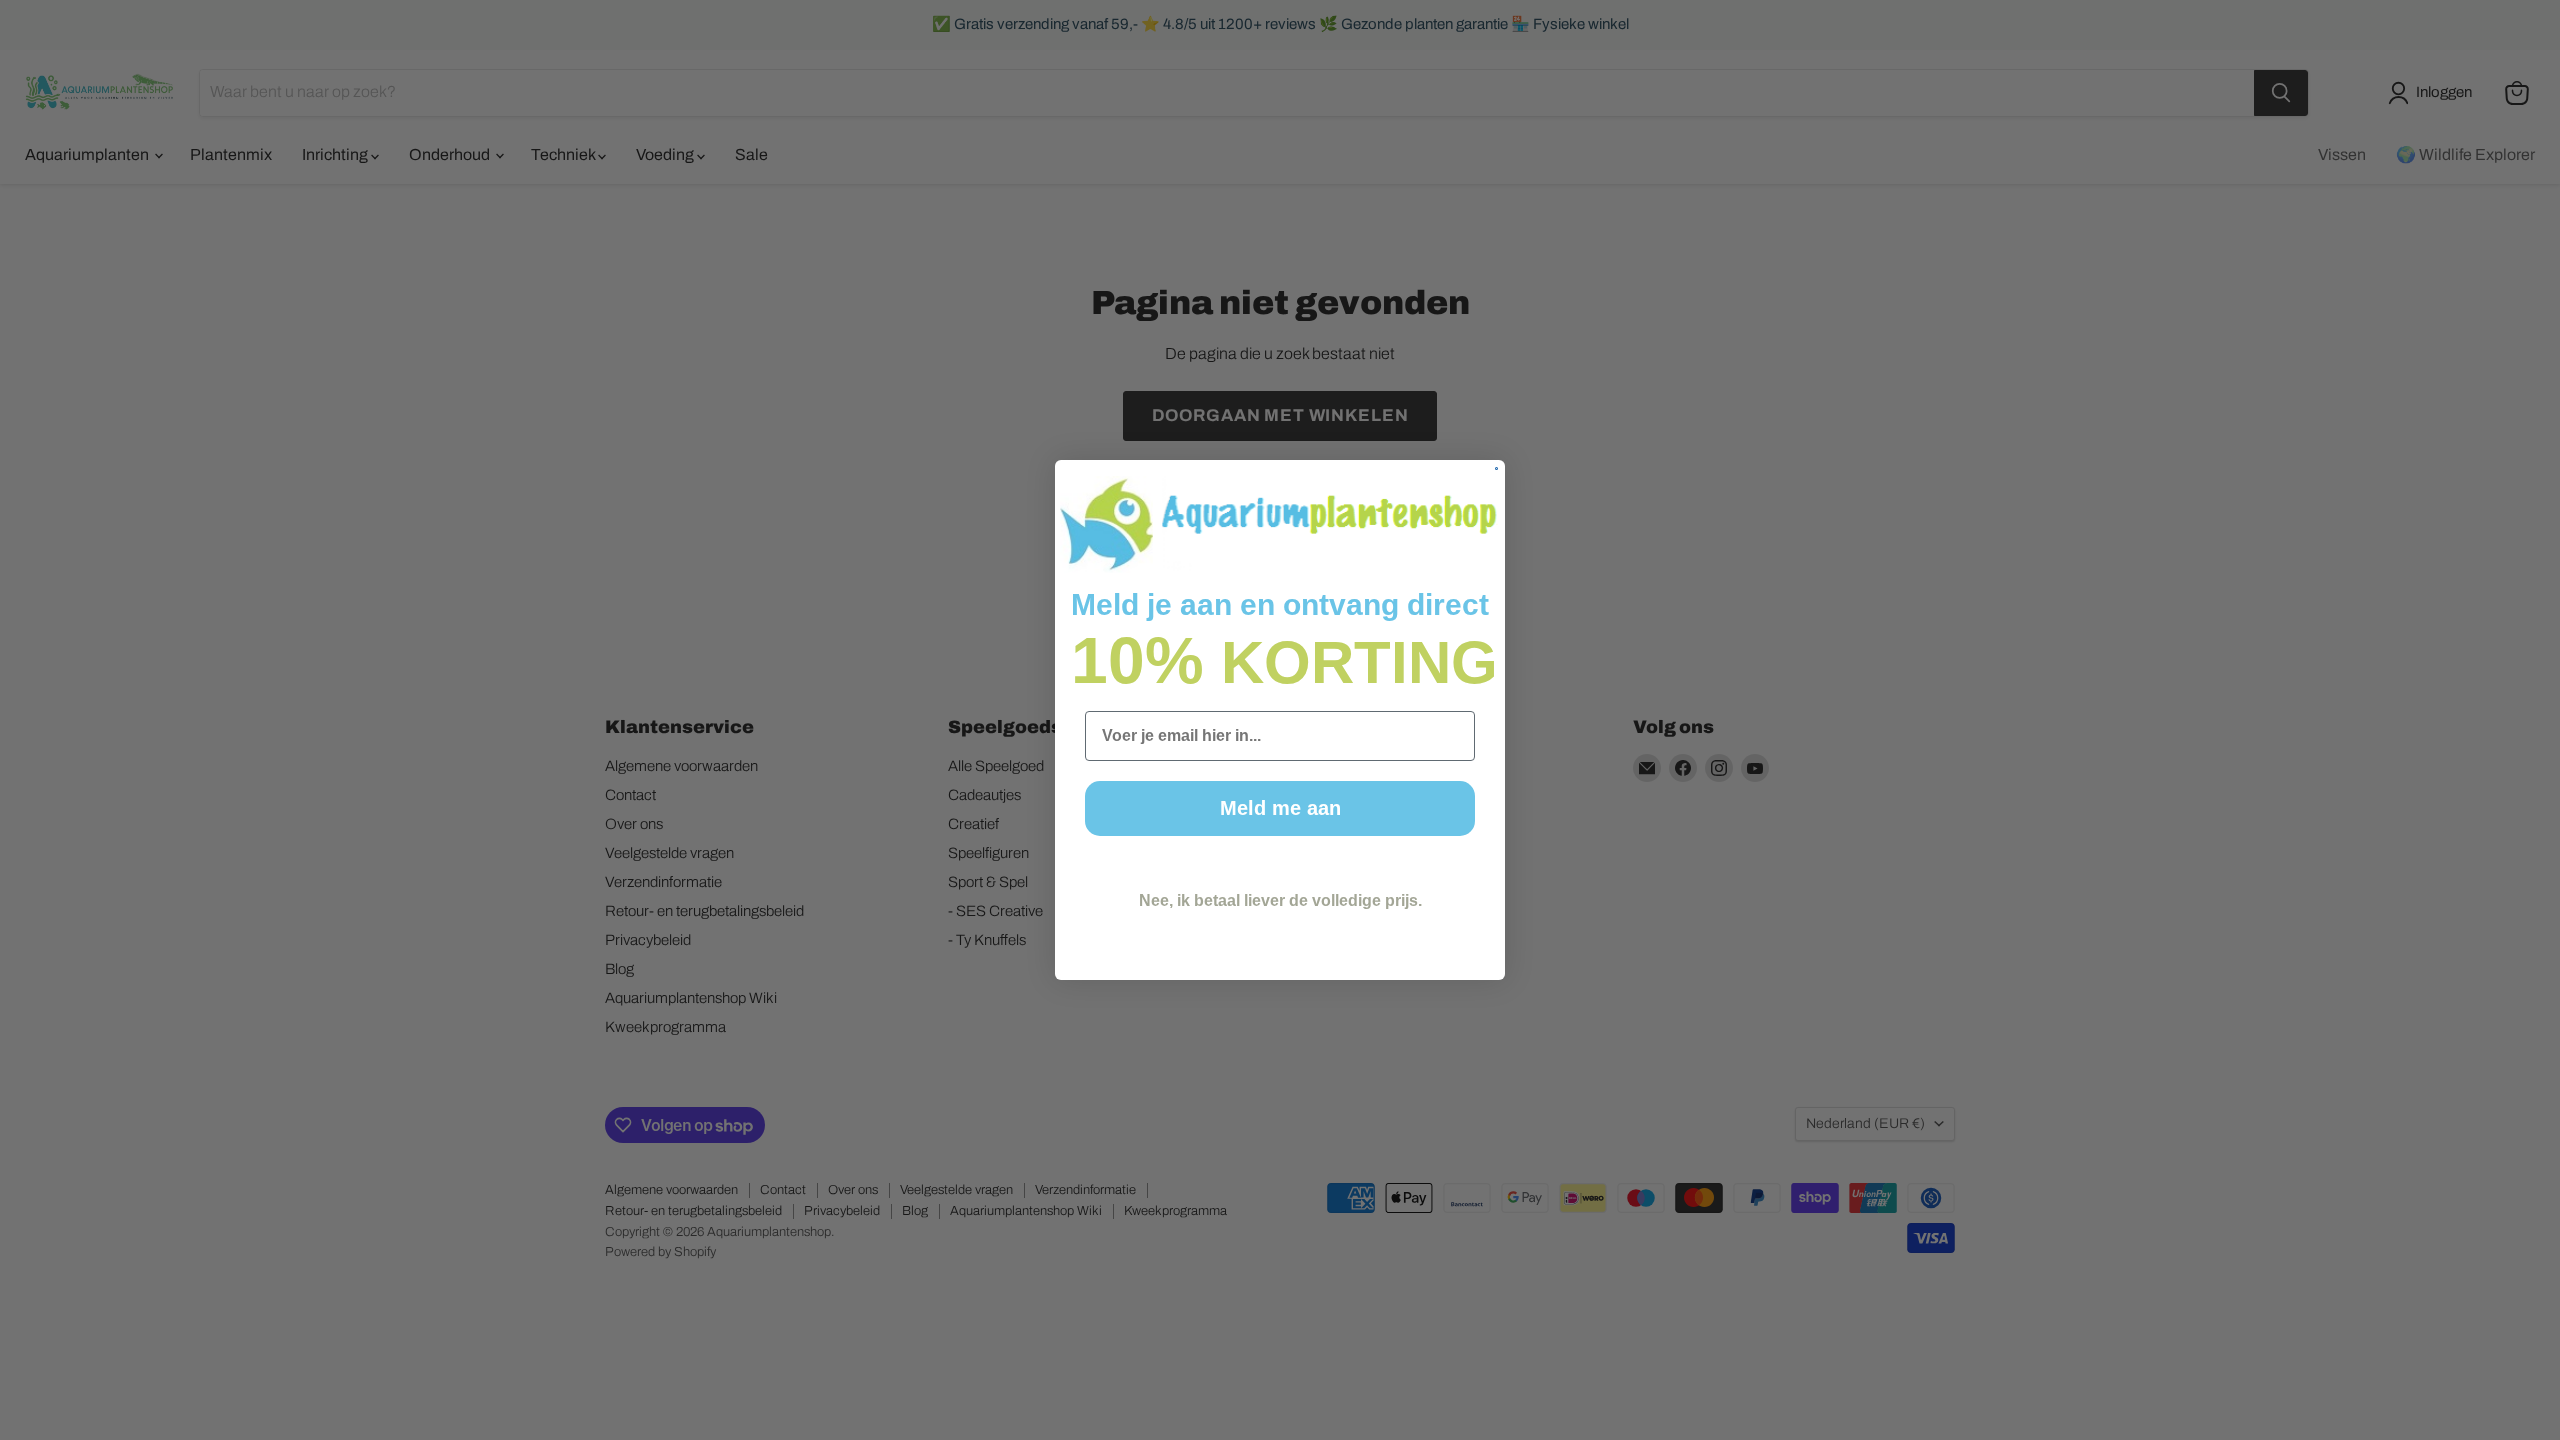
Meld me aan (1280, 808)
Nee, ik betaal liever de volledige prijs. (1280, 900)
